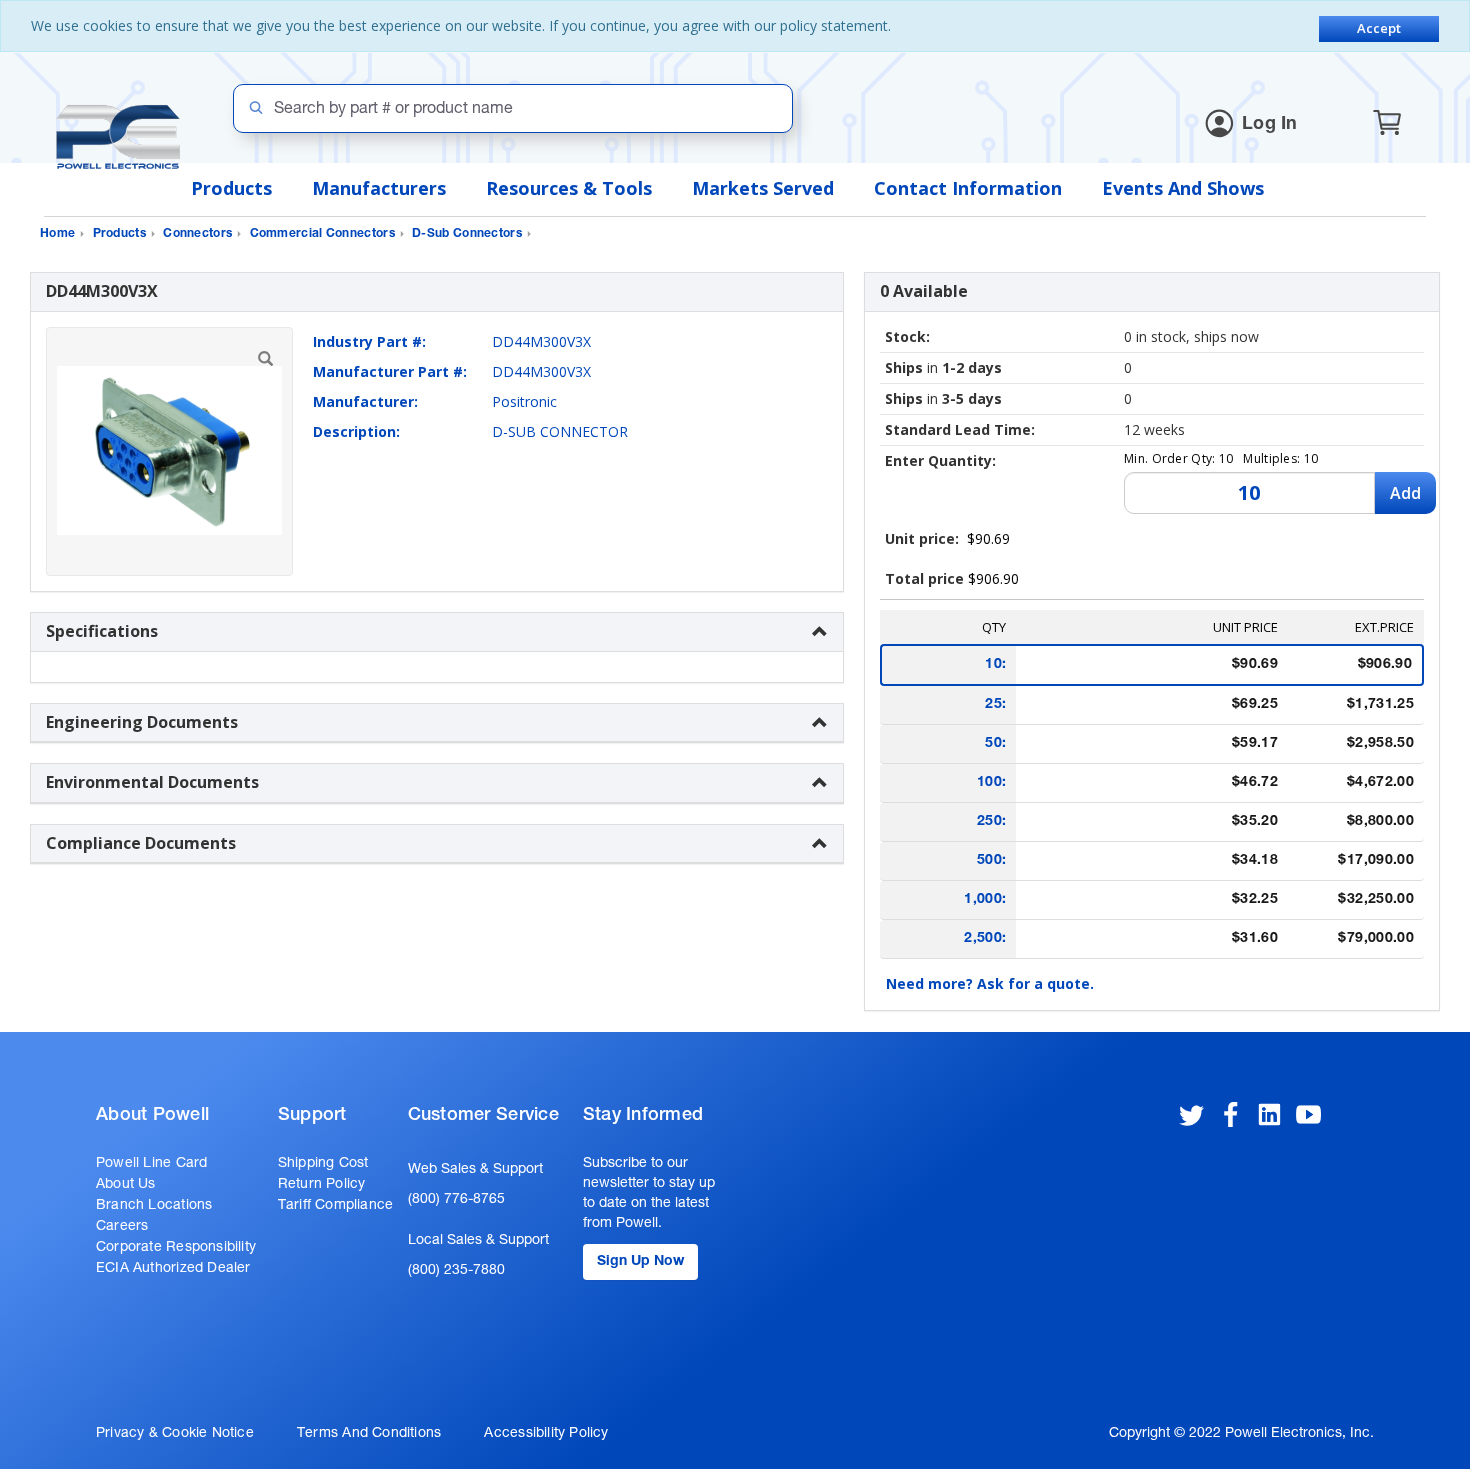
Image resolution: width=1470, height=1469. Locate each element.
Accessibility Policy (546, 1434)
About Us (126, 1185)
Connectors (197, 234)
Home (57, 234)
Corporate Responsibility (176, 1248)
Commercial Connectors (322, 234)
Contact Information (968, 188)
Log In (1270, 125)
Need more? (990, 983)
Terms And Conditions (369, 1434)
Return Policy (322, 1185)
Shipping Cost (323, 1164)
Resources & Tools (569, 188)
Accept (1379, 28)
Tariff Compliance (336, 1206)
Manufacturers (379, 188)
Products (231, 188)
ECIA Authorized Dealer (173, 1269)
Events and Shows (1183, 188)
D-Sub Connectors (467, 234)
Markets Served (763, 188)
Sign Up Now (640, 1262)
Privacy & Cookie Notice (175, 1434)
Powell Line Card (151, 1164)
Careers (122, 1227)
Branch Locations (154, 1206)
